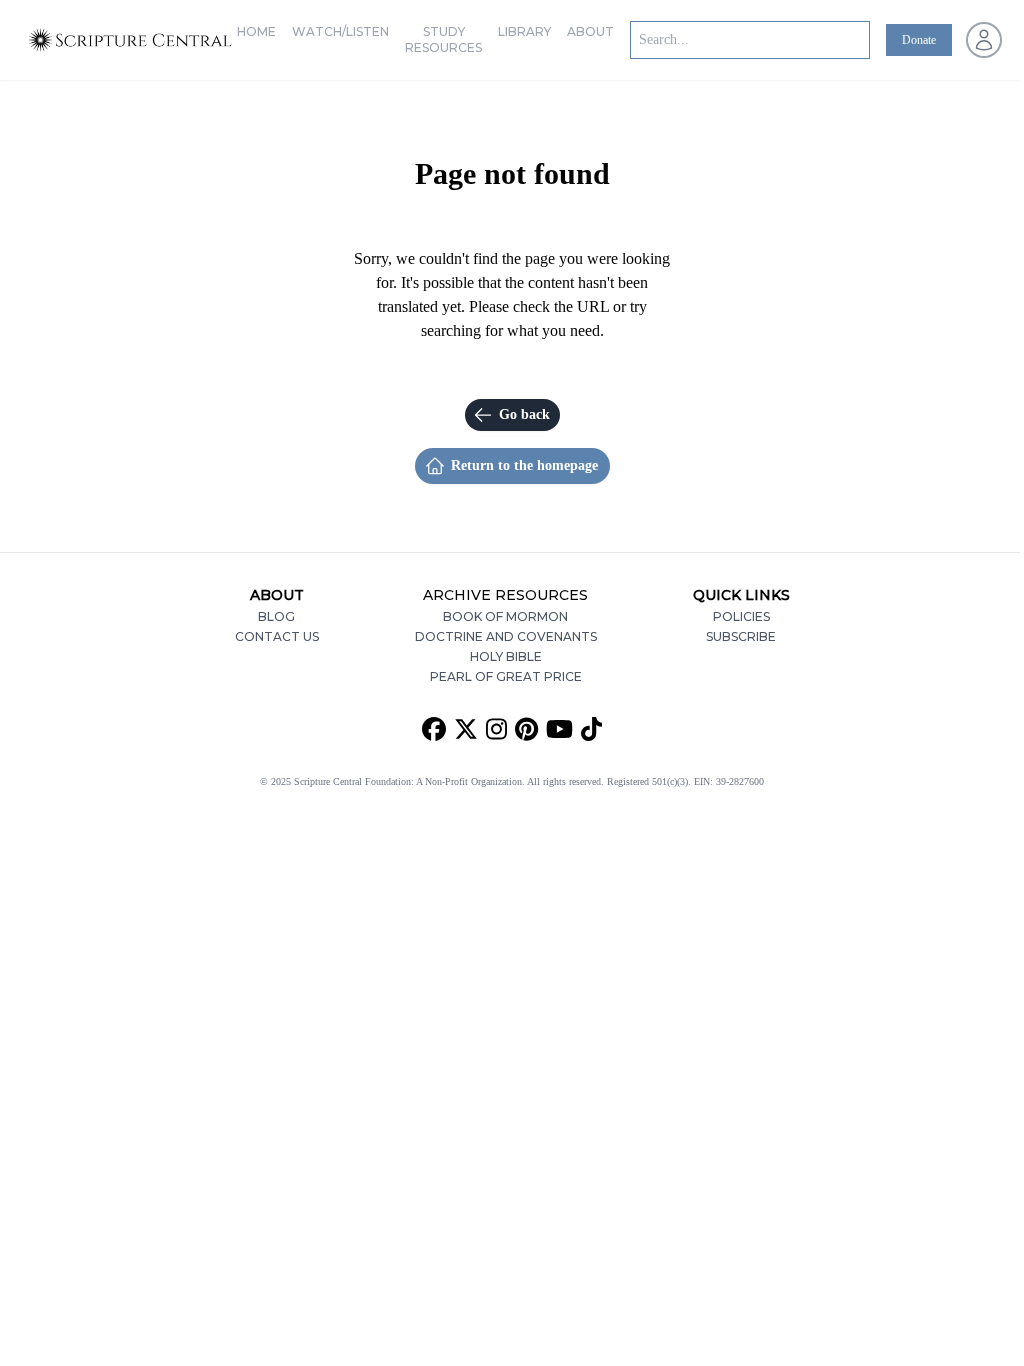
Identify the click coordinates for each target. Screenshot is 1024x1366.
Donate (919, 40)
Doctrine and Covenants (506, 636)
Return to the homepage (524, 465)
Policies (741, 616)
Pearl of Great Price (506, 676)
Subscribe (741, 636)
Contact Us (277, 636)
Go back (524, 414)
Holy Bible (506, 656)
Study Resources (443, 39)
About (590, 31)
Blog (276, 616)
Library (524, 31)
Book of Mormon (505, 616)
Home (256, 31)
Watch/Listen (340, 31)
